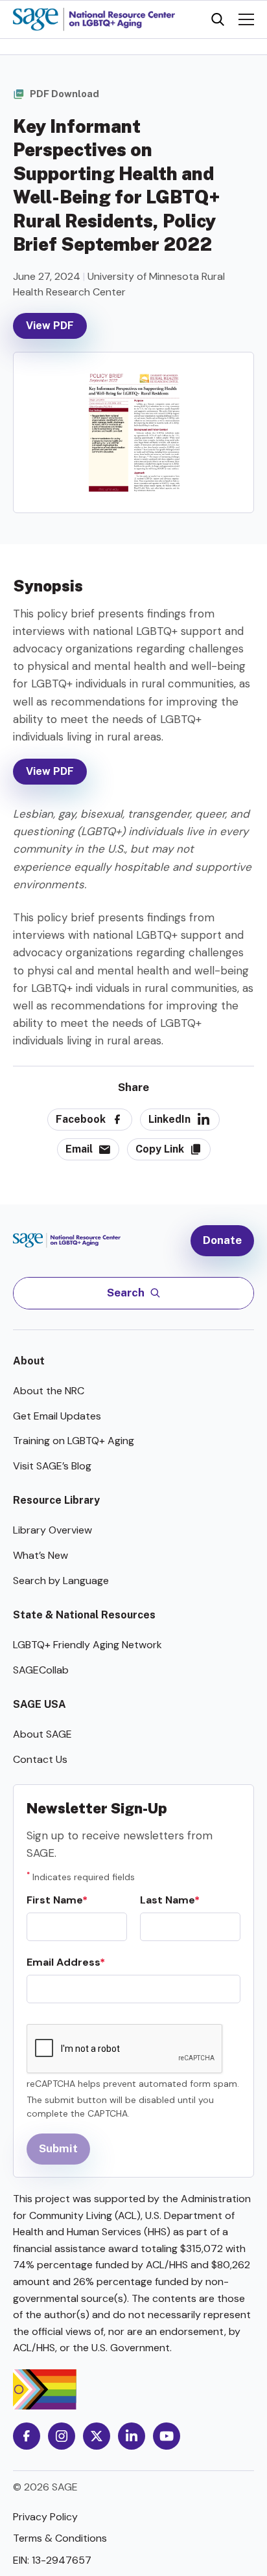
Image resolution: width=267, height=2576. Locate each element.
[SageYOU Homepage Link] (94, 19)
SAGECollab (41, 1670)
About (29, 1361)
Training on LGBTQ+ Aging (74, 1441)
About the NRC (49, 1391)
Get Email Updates (57, 1416)
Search (126, 1293)
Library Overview (52, 1530)
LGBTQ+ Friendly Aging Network (87, 1645)
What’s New (41, 1555)
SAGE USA (40, 1704)
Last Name (167, 1900)
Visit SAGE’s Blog (52, 1466)
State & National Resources (84, 1615)
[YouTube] (167, 2436)
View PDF (50, 326)
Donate (222, 1240)
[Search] (218, 19)
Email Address (63, 1962)
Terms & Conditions (60, 2538)
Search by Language (61, 1581)
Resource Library (56, 1500)
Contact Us (40, 1759)
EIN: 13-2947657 (52, 2560)
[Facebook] (27, 2436)
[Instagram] (62, 2436)
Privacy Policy (45, 2517)
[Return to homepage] (73, 1240)
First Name (54, 1900)
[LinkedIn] (132, 2436)
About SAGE (42, 1734)
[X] (97, 2436)
